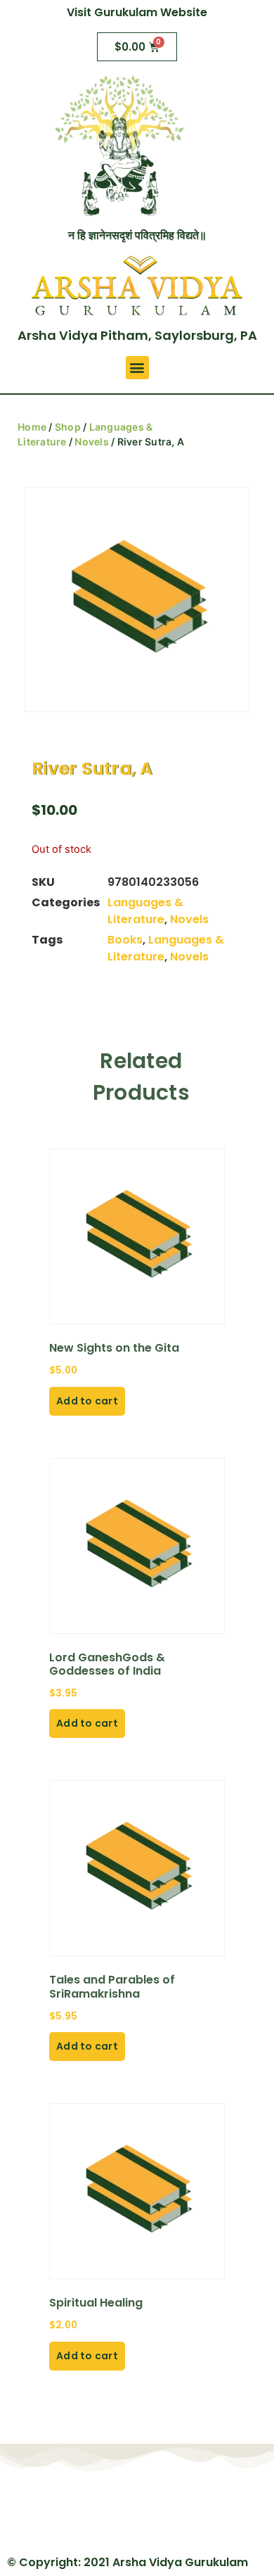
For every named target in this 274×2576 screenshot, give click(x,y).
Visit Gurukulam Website (137, 12)
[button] (137, 368)
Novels (92, 442)
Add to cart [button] (87, 1401)
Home (32, 427)
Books (125, 940)
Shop (68, 427)
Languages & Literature (145, 911)
